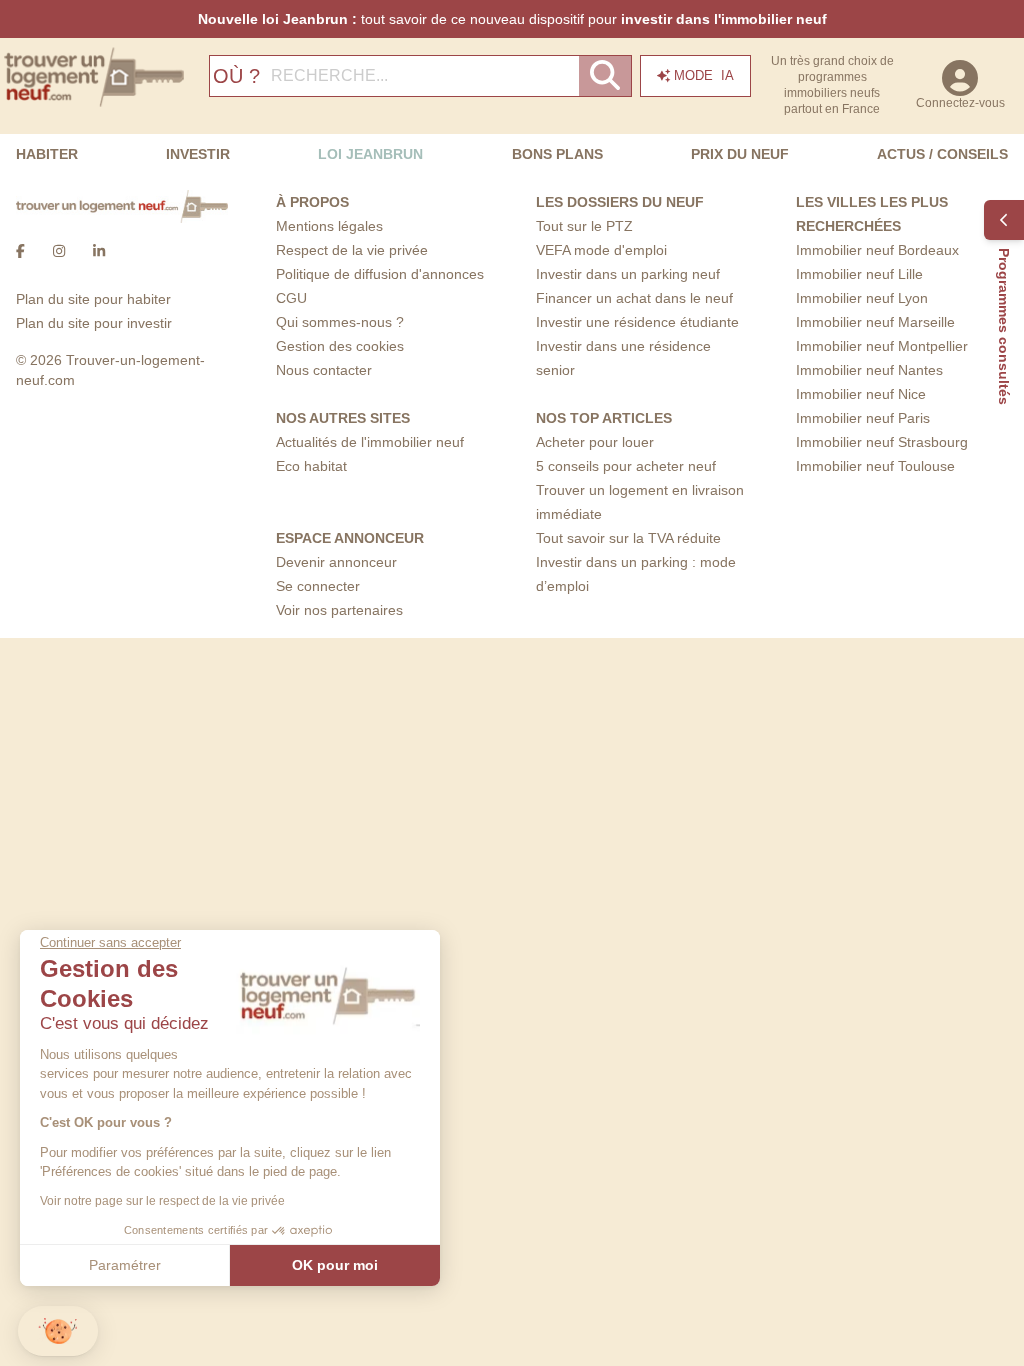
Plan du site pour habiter (93, 299)
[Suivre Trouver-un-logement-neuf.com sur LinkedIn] (99, 251)
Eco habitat (311, 466)
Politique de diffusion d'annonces (380, 274)
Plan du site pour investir (94, 323)
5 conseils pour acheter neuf (626, 466)
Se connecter (318, 586)
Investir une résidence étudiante (637, 322)
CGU (291, 298)
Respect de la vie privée (352, 250)
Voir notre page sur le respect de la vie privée (162, 1201)
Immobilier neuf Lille (859, 274)
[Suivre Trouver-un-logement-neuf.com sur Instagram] (59, 251)
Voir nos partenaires (339, 610)
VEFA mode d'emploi (601, 250)
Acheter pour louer (595, 442)
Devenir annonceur (336, 562)
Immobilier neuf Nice (861, 394)
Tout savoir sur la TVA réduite (628, 538)
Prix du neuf (740, 154)
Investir (198, 154)
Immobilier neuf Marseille (875, 322)
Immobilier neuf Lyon (862, 298)
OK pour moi (335, 1265)
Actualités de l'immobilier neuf (370, 442)
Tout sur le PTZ (584, 226)
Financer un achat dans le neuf (634, 298)
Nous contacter (324, 370)
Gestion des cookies (340, 346)
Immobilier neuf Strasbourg (882, 442)
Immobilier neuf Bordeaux (877, 250)
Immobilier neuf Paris (863, 418)
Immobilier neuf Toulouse (875, 466)
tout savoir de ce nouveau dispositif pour (512, 19)
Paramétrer (125, 1265)
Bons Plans (557, 154)
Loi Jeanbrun (370, 154)
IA (704, 75)
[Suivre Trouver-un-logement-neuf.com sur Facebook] (20, 251)
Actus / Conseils (942, 154)
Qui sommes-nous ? (340, 322)
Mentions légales (329, 226)
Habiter (47, 154)
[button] (58, 1331)
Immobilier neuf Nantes (869, 370)
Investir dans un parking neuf (628, 274)
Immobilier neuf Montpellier (882, 346)
